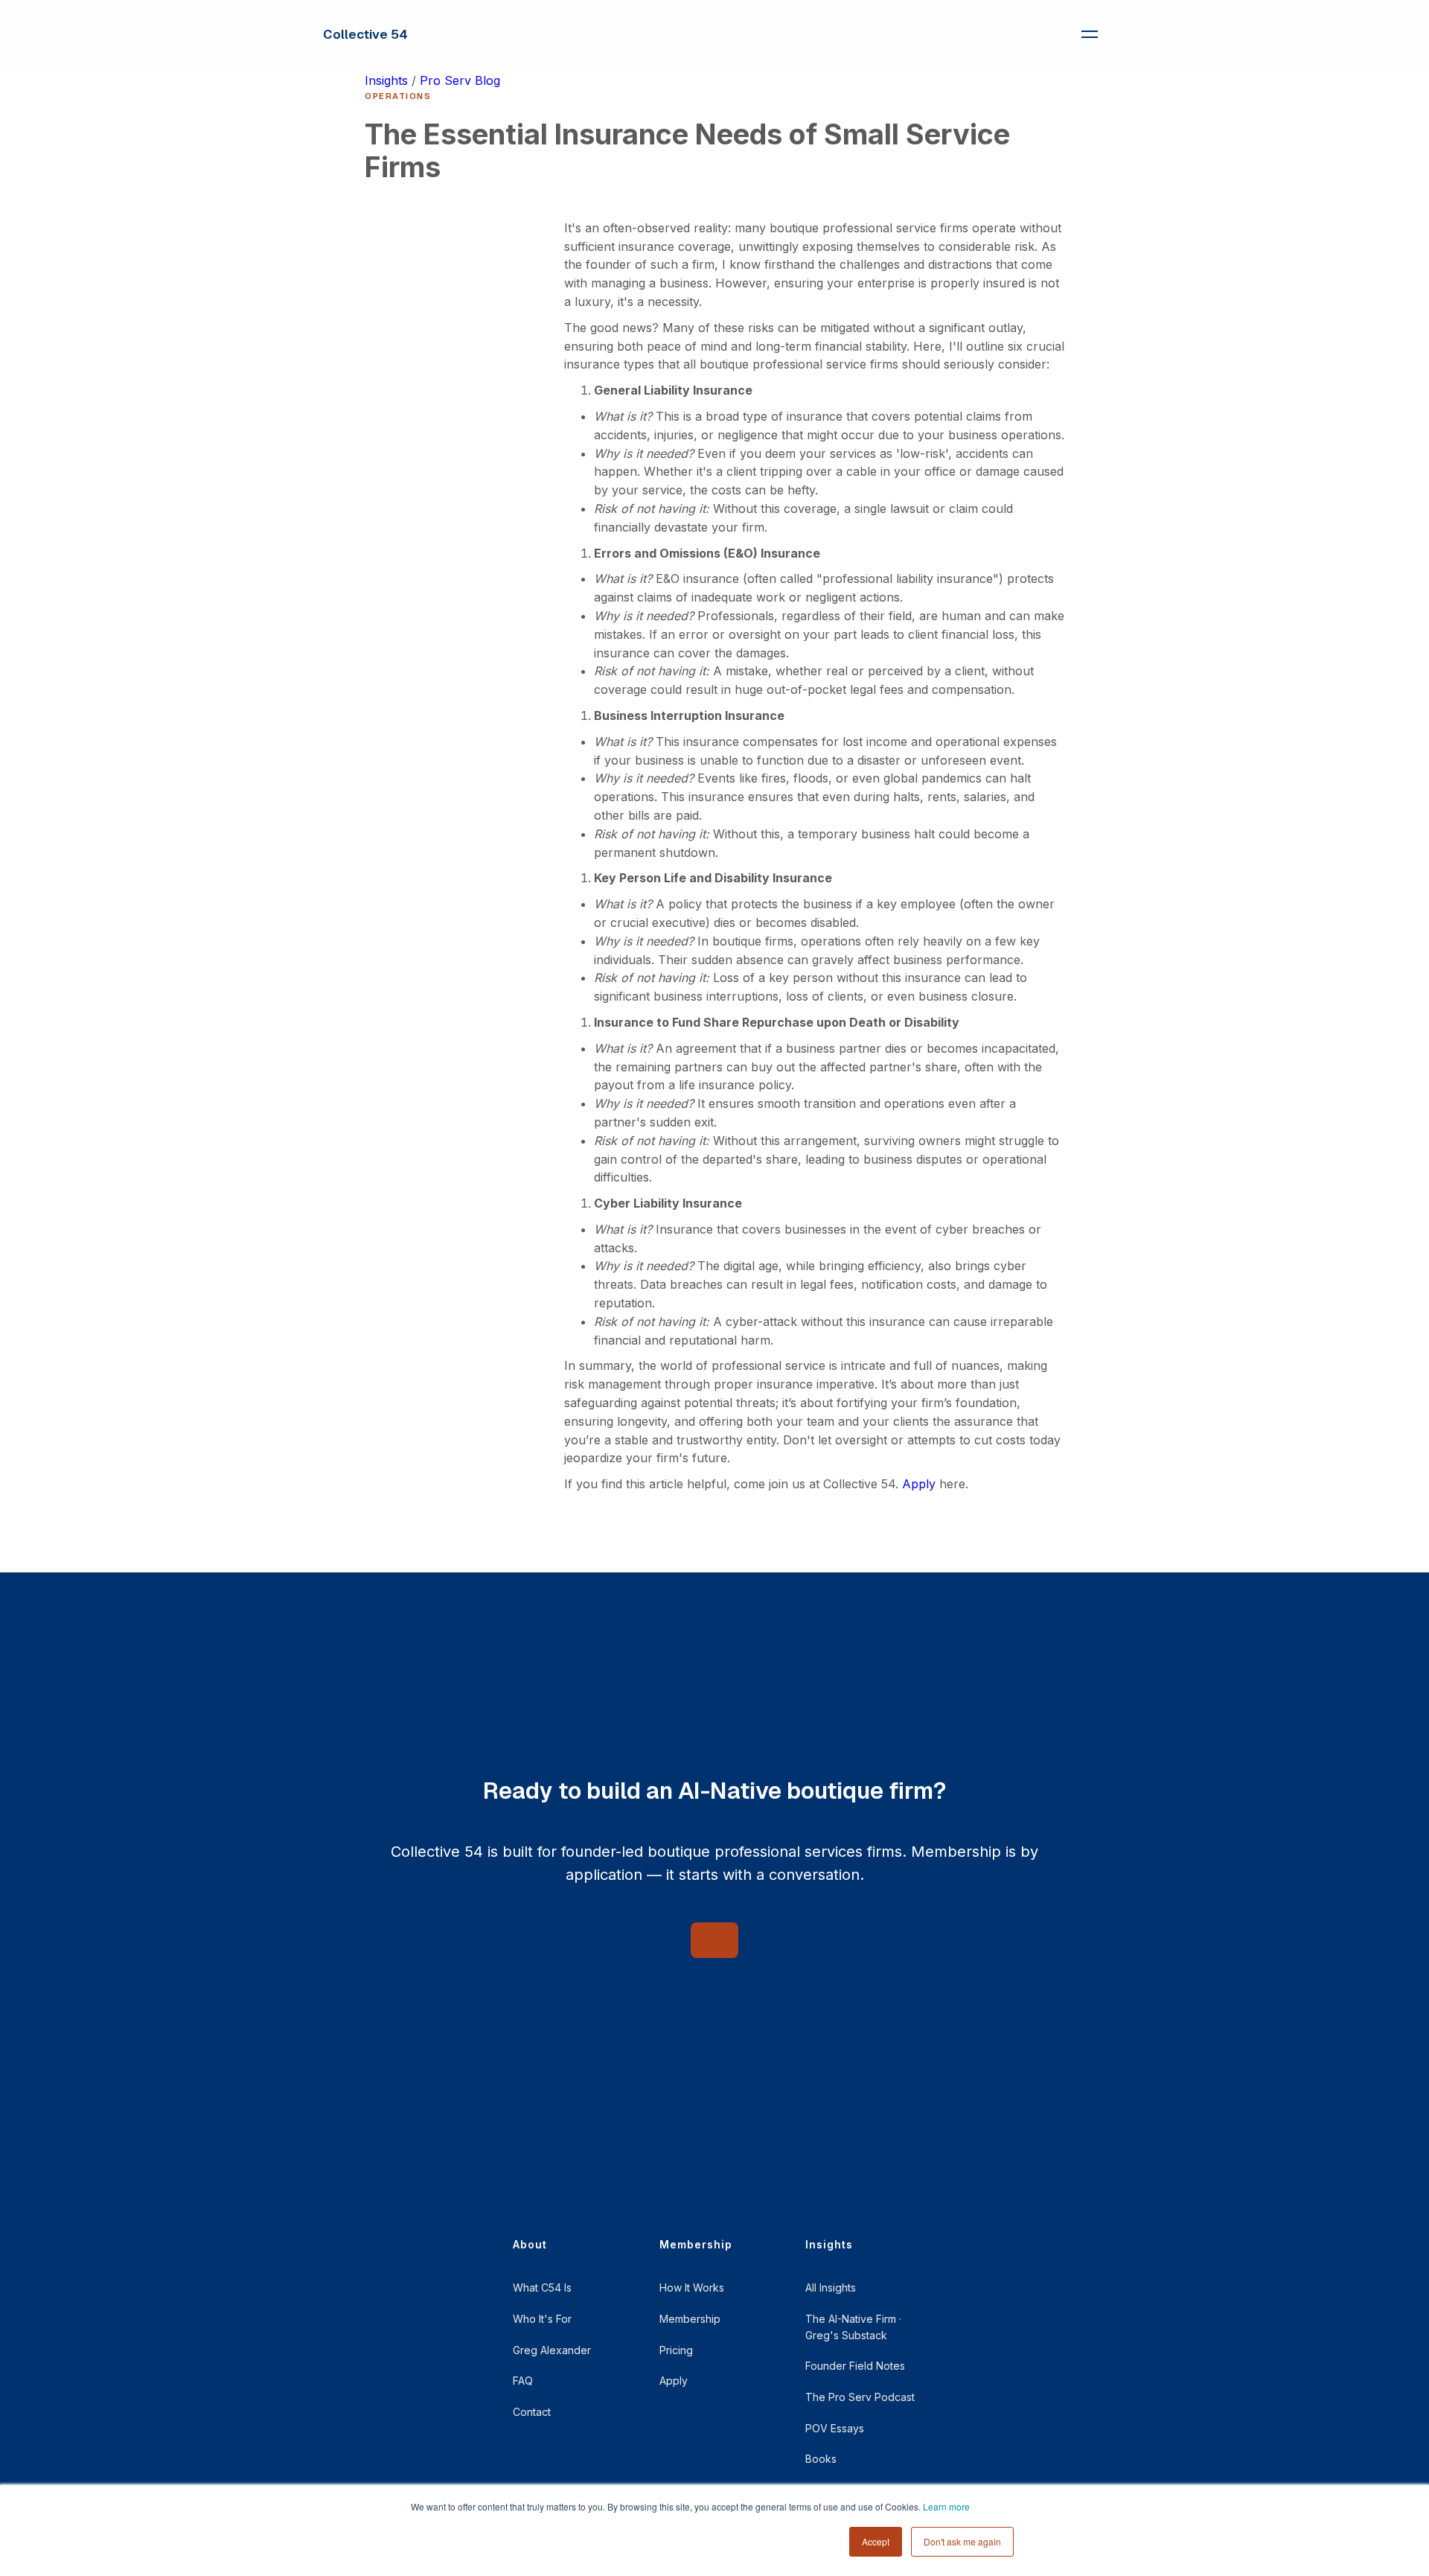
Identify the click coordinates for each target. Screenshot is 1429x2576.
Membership (690, 2319)
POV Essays (835, 2428)
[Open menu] (1090, 34)
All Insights (831, 2288)
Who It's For (542, 2319)
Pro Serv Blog (460, 80)
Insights (386, 80)
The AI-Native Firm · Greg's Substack (853, 2327)
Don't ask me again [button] (962, 2541)
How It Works (692, 2288)
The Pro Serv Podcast (860, 2397)
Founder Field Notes (855, 2366)
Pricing (676, 2350)
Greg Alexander (552, 2350)
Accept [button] (876, 2541)
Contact (532, 2412)
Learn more (946, 2506)
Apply (919, 1484)
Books (821, 2459)
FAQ (523, 2381)
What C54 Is (542, 2288)
